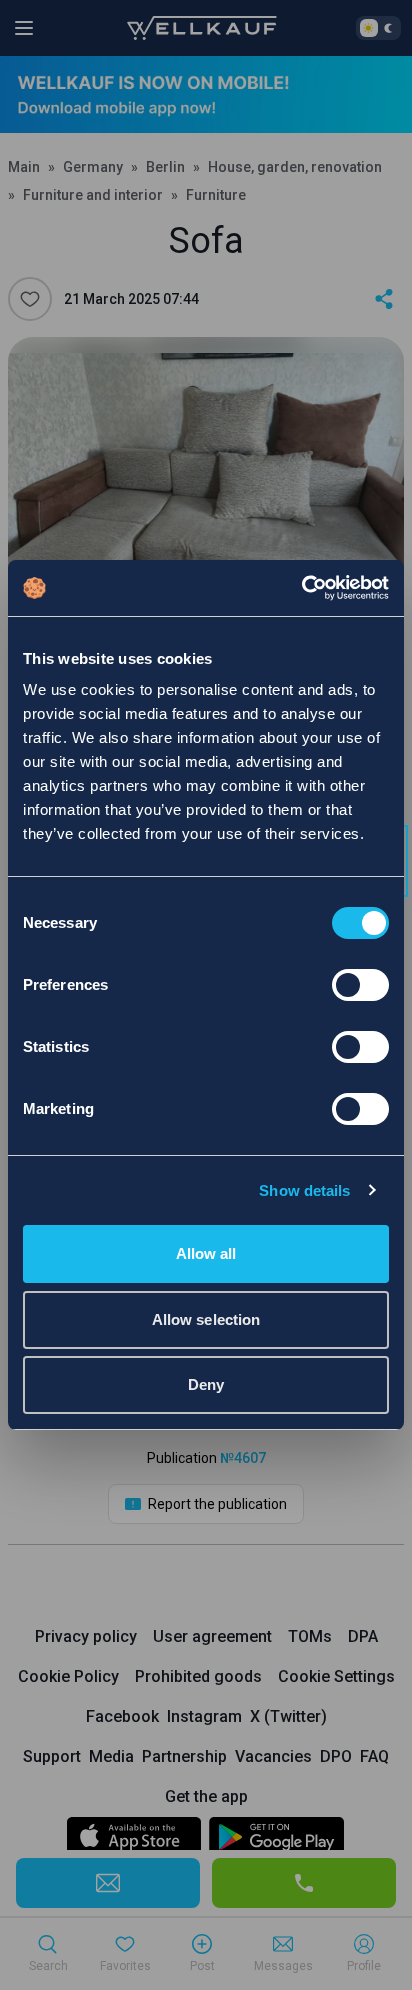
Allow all (206, 1253)
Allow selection (206, 1319)
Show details (304, 1190)
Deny (206, 1384)
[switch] (360, 985)
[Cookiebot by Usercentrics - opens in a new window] (301, 588)
